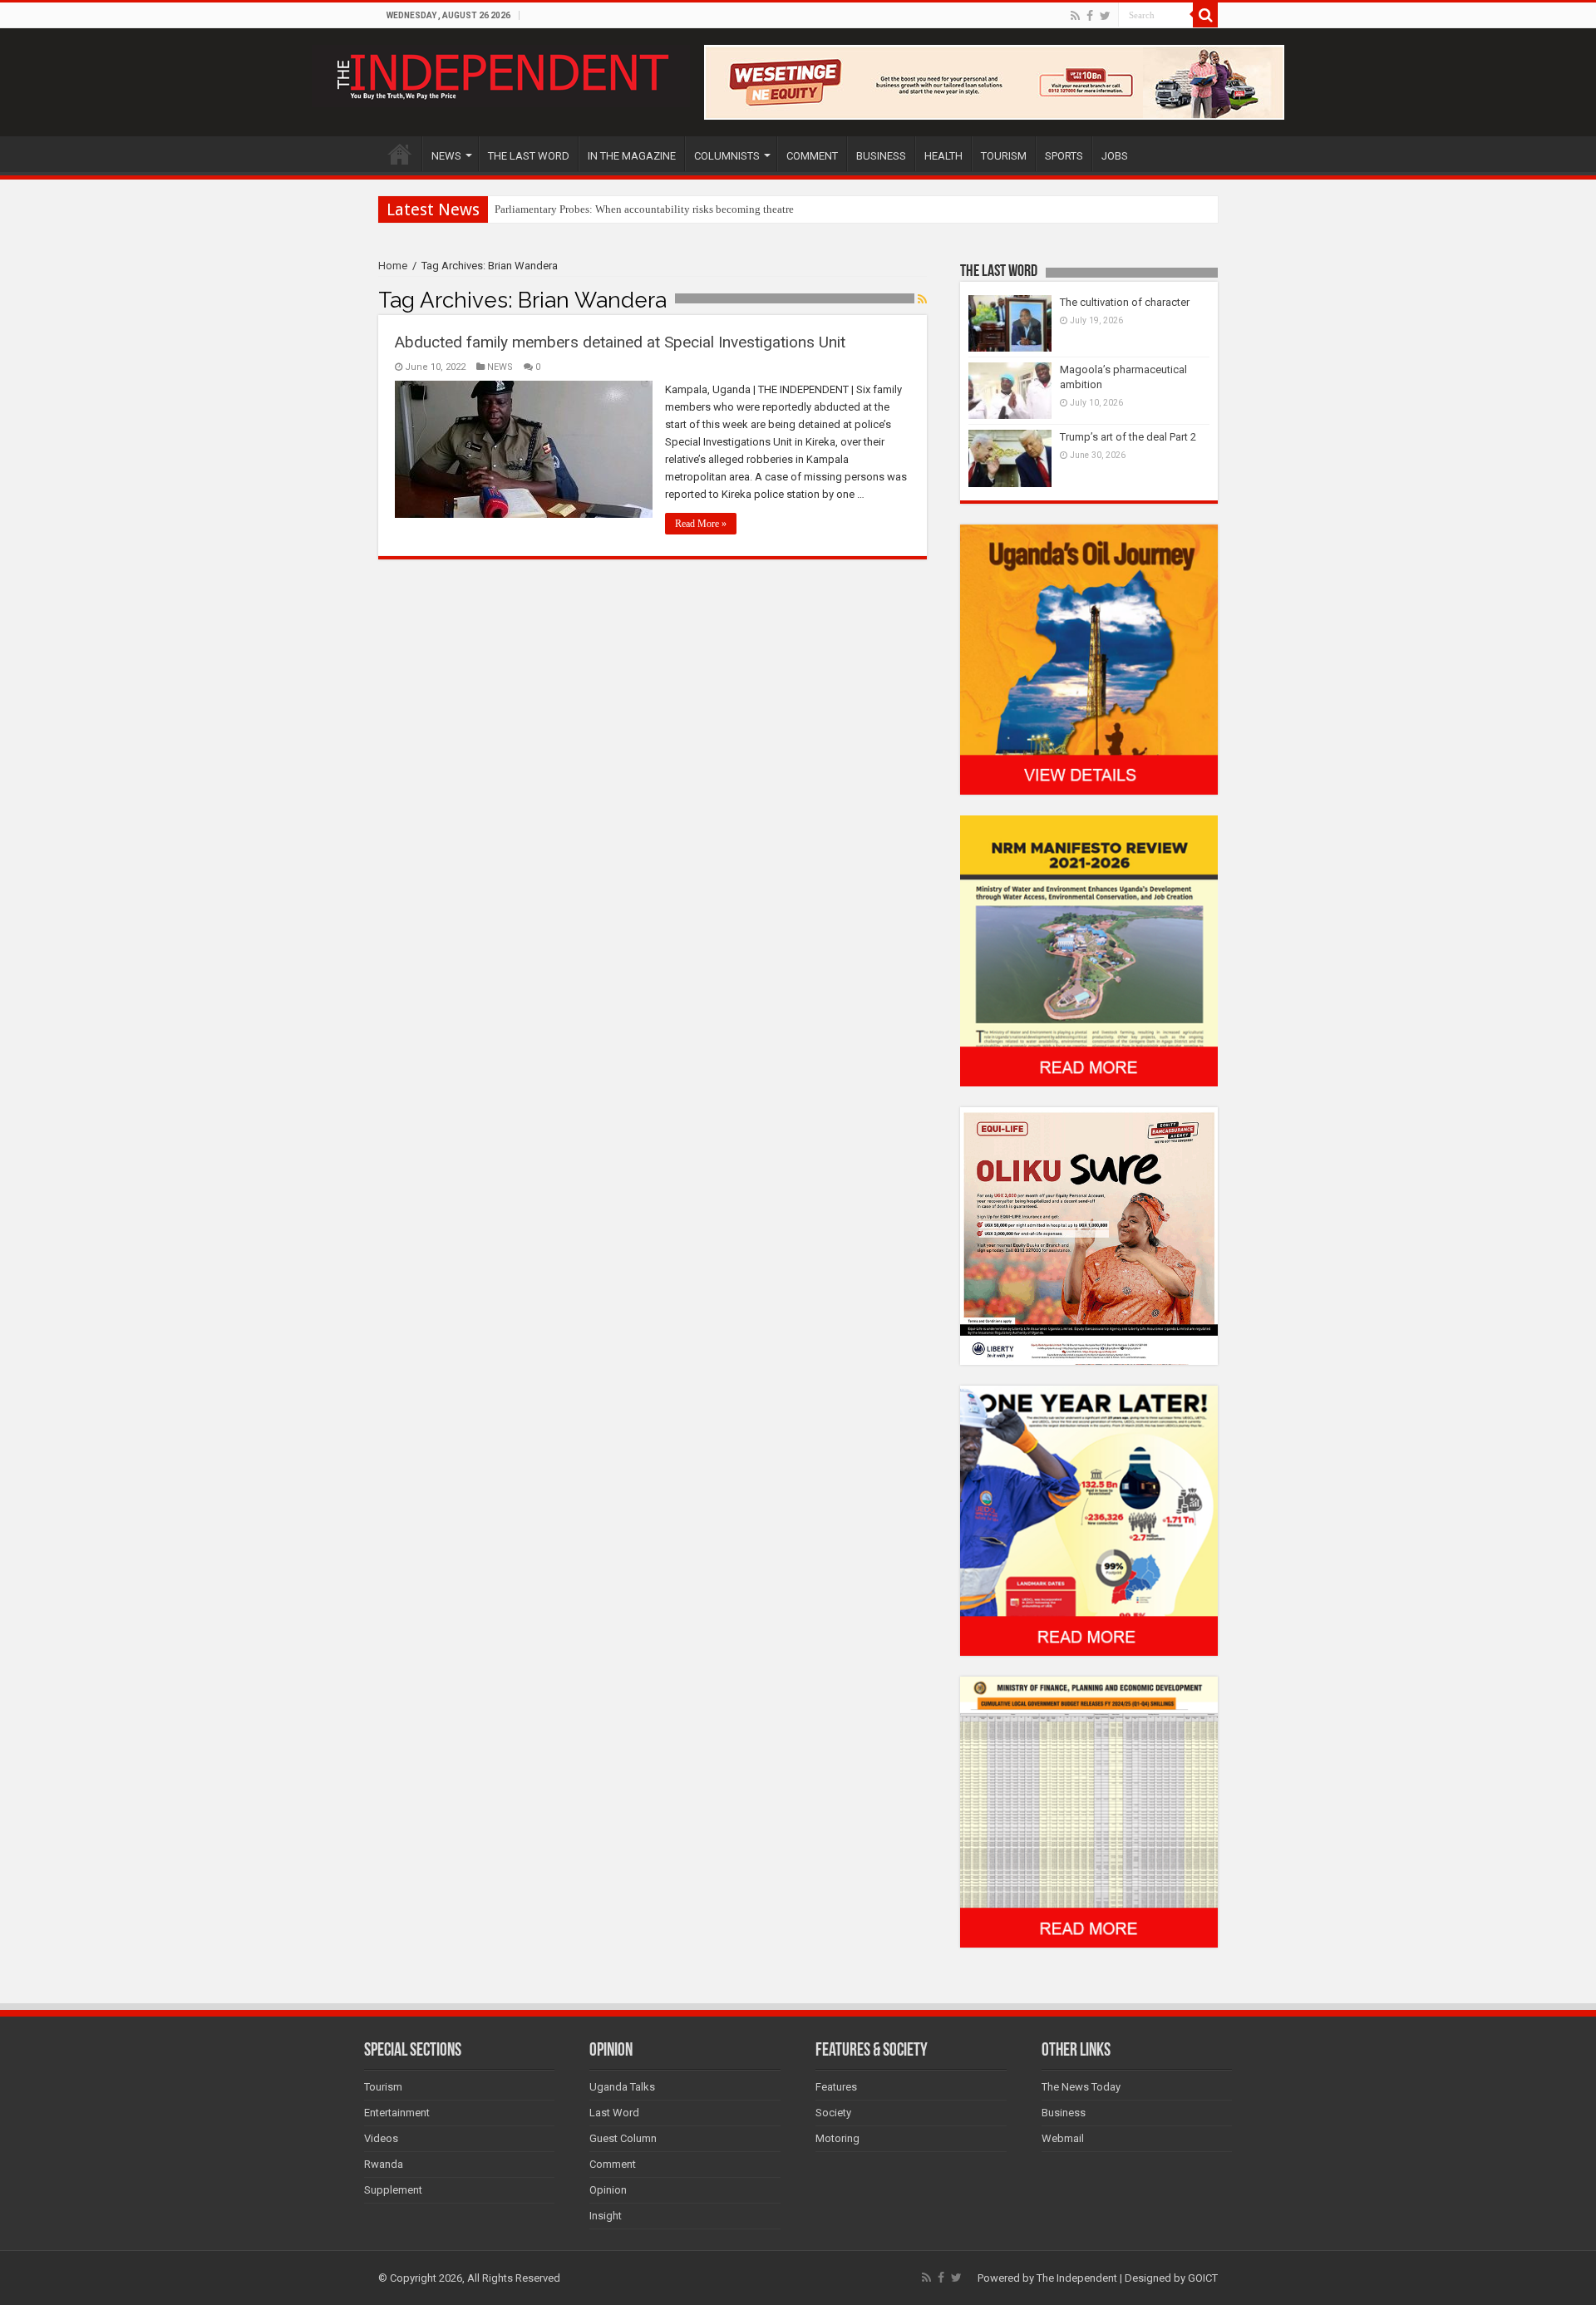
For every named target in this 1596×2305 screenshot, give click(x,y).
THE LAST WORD (529, 156)
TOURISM (1004, 156)
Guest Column (623, 2138)
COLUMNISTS (727, 156)
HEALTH (943, 156)
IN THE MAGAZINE (632, 156)
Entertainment (397, 2113)
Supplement (393, 2190)
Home (393, 266)
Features (836, 2087)
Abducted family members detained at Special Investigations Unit (620, 342)
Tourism (383, 2087)
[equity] (1089, 1235)
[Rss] (1075, 16)
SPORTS (1064, 156)
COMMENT (812, 156)
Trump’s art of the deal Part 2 (1128, 437)
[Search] (1205, 15)
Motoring (837, 2138)
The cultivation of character (1125, 302)
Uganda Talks (622, 2087)
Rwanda (384, 2164)
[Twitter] (1105, 16)
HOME (400, 154)
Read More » (701, 524)
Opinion (608, 2190)
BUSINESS (881, 156)
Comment (613, 2164)
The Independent (1077, 2278)
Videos (381, 2138)
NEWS (446, 156)
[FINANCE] (1089, 1812)
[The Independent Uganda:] (501, 73)
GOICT (1203, 2278)
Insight (606, 2216)
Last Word (614, 2113)
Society (833, 2113)
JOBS (1115, 156)
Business (1064, 2113)
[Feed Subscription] (922, 299)
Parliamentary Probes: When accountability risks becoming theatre (644, 209)
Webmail (1063, 2138)
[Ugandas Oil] (1089, 659)
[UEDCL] (1089, 1520)
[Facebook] (1090, 16)
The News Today (1081, 2087)
